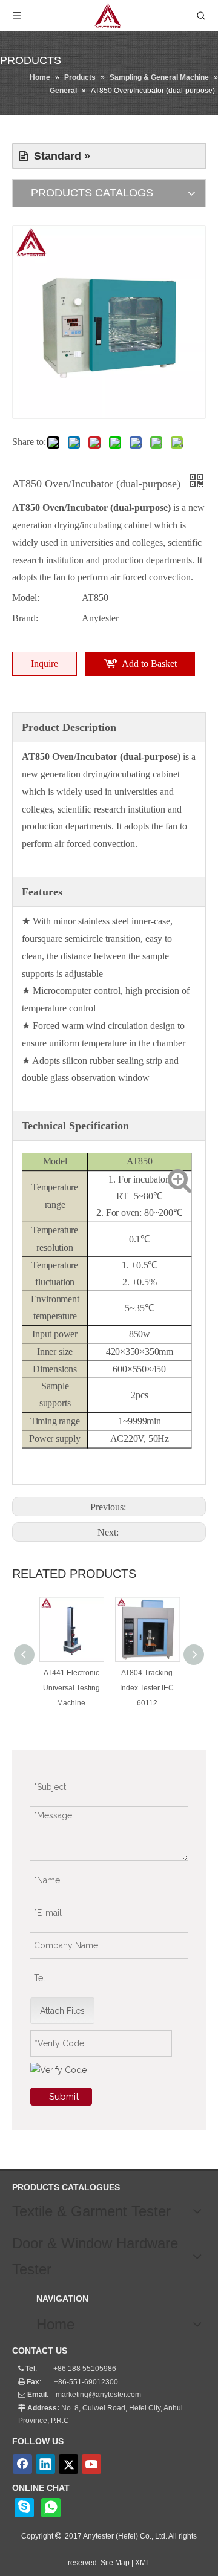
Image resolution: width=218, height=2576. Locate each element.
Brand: (25, 618)
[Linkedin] (45, 2464)
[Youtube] (91, 2464)
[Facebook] (22, 2464)
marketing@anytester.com (98, 2395)
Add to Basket (149, 663)
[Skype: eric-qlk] (24, 2508)
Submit (64, 2097)
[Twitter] (68, 2464)
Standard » (59, 156)
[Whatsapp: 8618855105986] (51, 2508)
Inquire (45, 663)
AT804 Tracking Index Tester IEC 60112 (147, 1688)
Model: (26, 598)
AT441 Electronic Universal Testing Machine (71, 1688)
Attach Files (62, 2011)
